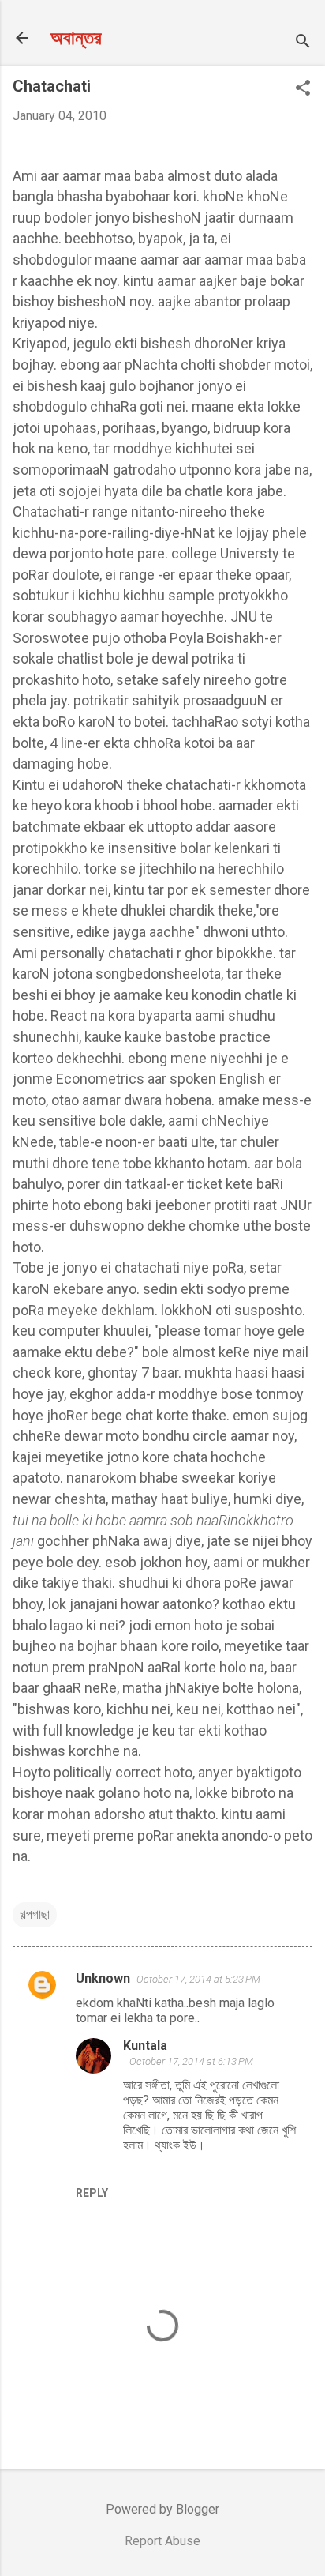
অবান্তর (76, 38)
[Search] (303, 43)
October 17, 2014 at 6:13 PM (191, 2061)
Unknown (103, 1978)
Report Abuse (162, 2541)
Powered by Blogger (162, 2509)
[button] (303, 89)
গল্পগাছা (35, 1914)
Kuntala (145, 2046)
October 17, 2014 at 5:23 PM (198, 1979)
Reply (92, 2193)
